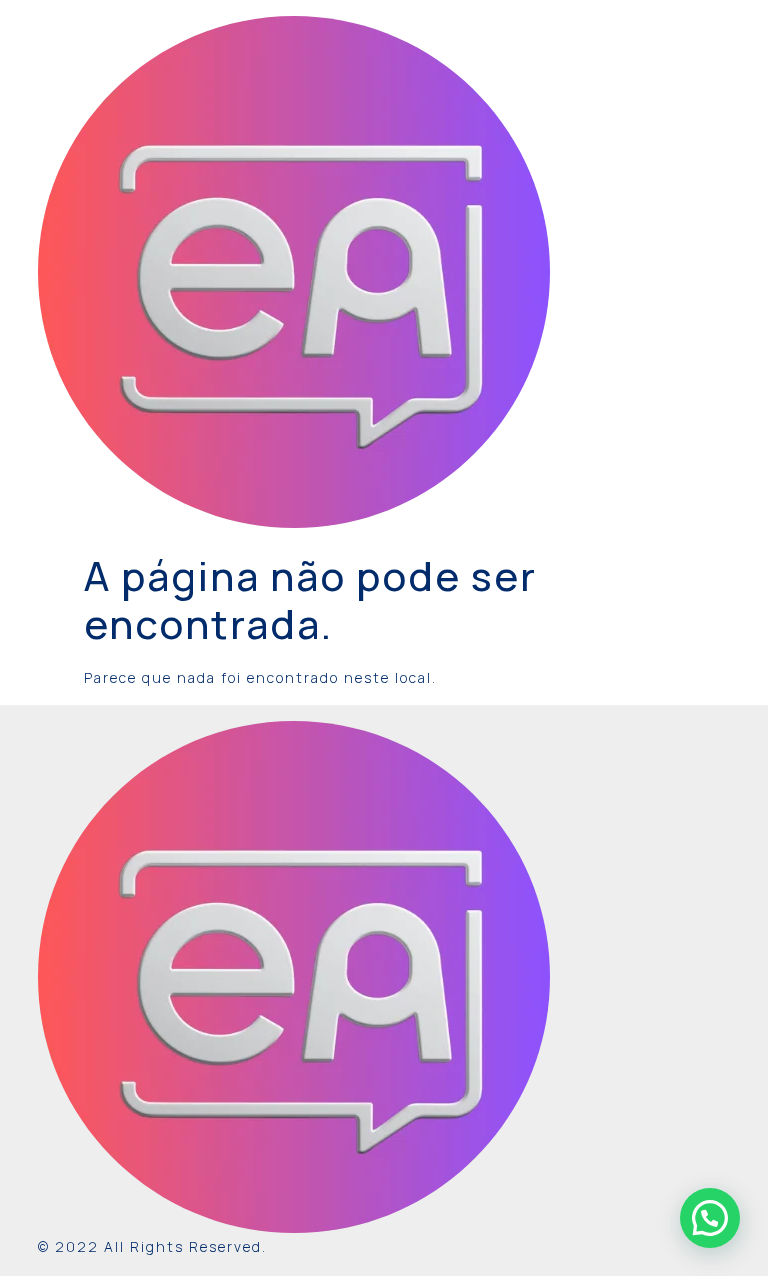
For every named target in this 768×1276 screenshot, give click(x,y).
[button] (710, 1218)
